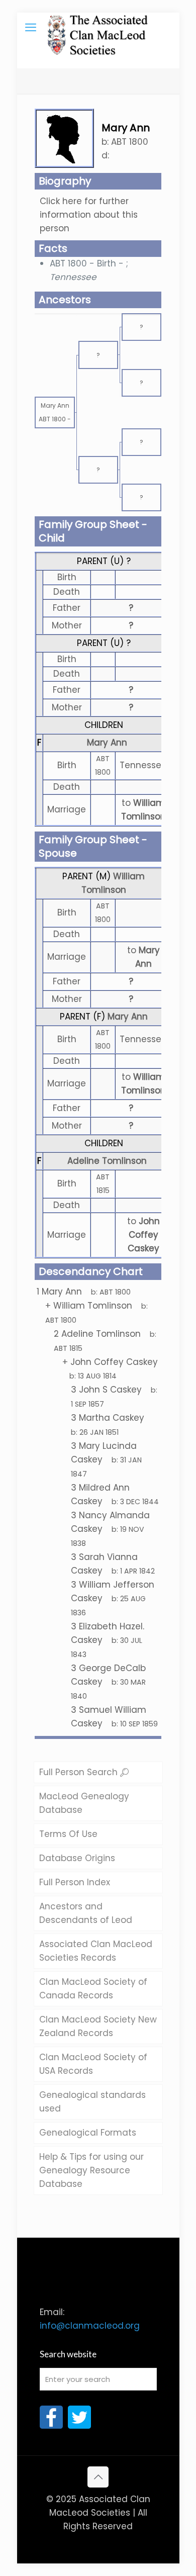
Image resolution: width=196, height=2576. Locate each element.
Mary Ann (107, 743)
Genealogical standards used (92, 2102)
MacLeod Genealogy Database (84, 1803)
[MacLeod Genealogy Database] (98, 28)
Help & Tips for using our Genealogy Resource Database (91, 2170)
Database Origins (77, 1858)
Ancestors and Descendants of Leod (86, 1913)
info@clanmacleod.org (90, 2326)
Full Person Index (75, 1882)
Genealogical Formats (88, 2133)
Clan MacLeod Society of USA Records (93, 2064)
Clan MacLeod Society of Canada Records (93, 1989)
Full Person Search (80, 1772)
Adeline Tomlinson (107, 1161)
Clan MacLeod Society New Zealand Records (98, 2026)
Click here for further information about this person (89, 215)
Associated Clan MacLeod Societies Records (96, 1951)
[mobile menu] (31, 28)
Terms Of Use (68, 1834)
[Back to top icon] (98, 2477)
